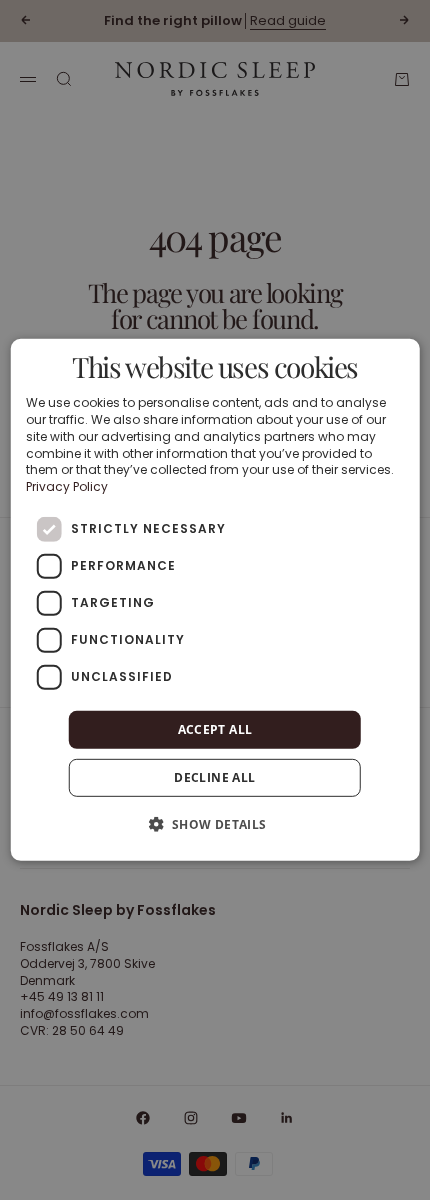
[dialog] (215, 600)
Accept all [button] (215, 729)
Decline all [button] (214, 777)
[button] (214, 824)
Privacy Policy (67, 486)
